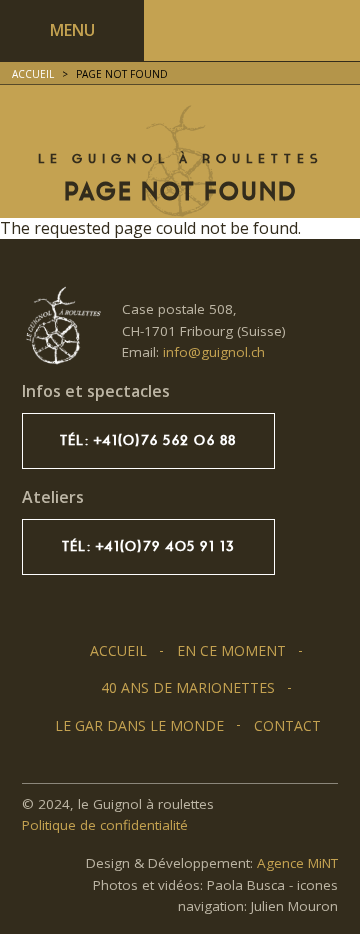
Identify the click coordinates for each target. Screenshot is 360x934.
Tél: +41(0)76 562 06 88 (148, 440)
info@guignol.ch (214, 352)
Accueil (33, 74)
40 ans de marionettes (188, 687)
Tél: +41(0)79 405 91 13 (148, 546)
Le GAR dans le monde (139, 725)
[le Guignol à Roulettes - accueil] (62, 326)
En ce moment (231, 650)
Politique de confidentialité (105, 825)
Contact (287, 725)
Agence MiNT (297, 863)
